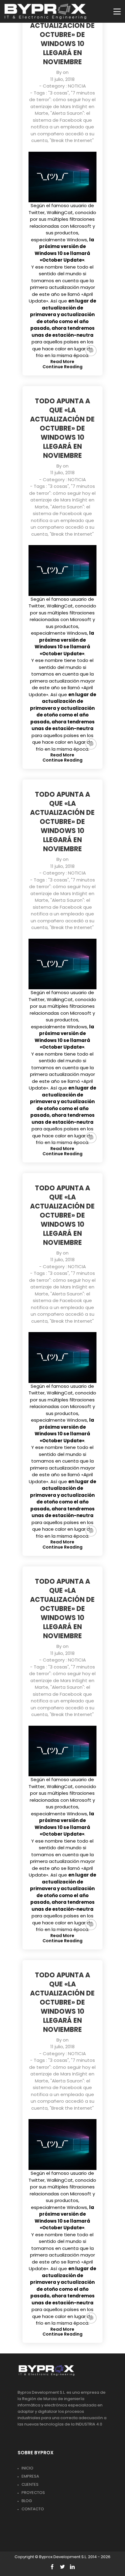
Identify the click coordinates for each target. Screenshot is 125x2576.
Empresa (30, 2476)
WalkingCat (60, 212)
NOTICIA (77, 86)
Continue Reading (62, 367)
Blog (27, 2501)
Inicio (27, 2468)
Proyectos (33, 2493)
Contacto (33, 2509)
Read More (62, 362)
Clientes (30, 2484)
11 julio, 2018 (62, 79)
